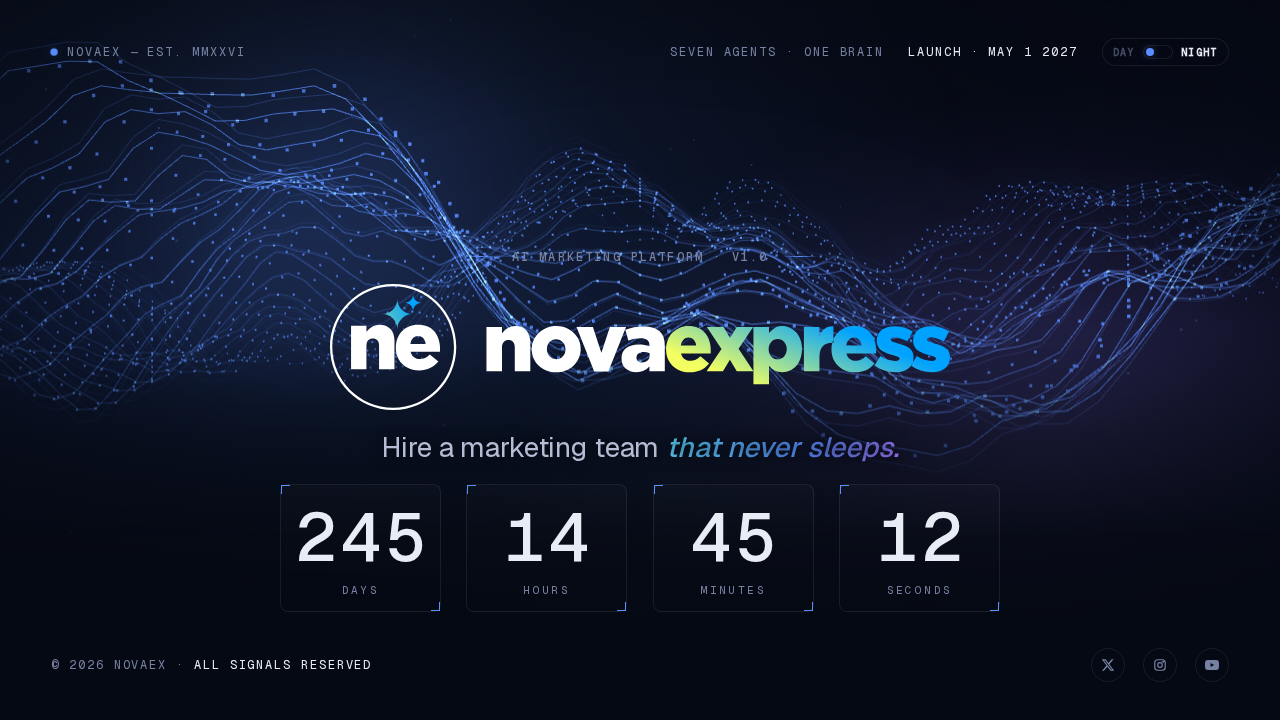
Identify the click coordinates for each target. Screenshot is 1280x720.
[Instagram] (1160, 665)
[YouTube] (1212, 665)
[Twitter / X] (1108, 665)
